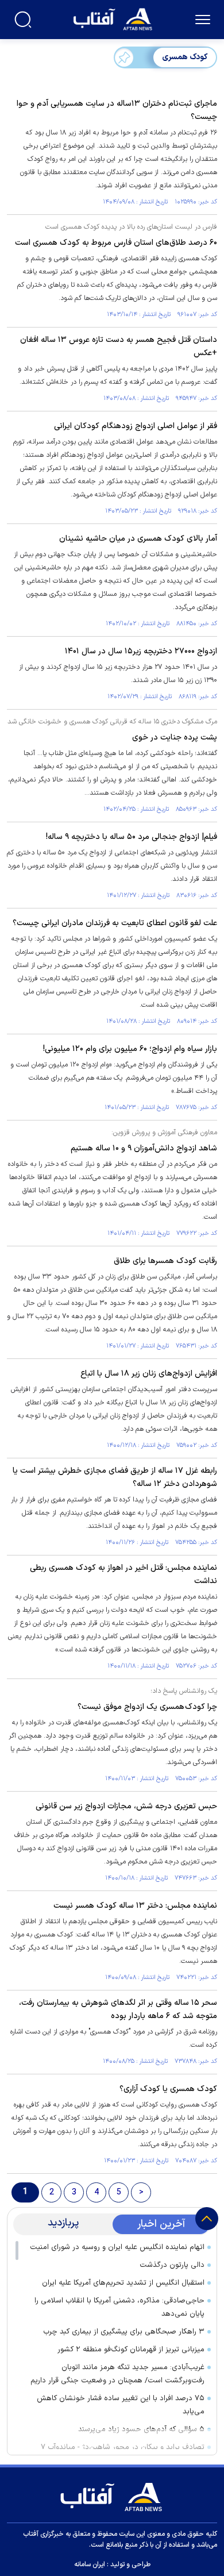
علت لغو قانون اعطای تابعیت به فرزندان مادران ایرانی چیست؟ (115, 923)
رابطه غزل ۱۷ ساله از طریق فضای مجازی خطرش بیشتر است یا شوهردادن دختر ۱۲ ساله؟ (115, 1477)
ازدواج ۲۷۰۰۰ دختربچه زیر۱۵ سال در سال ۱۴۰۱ (141, 651)
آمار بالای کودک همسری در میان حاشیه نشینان (138, 539)
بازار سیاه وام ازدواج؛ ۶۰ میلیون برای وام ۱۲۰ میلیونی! (130, 1049)
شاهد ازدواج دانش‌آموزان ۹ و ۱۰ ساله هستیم (144, 1148)
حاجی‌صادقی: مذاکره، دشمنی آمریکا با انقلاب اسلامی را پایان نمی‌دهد (119, 2307)
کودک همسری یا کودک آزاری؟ (168, 2089)
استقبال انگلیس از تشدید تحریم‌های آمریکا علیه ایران (123, 2283)
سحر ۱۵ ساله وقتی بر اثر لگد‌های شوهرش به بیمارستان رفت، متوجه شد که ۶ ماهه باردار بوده (118, 2009)
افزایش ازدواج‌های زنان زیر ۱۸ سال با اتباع (149, 1374)
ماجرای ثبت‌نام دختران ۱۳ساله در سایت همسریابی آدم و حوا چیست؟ (117, 110)
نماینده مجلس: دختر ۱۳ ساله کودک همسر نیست (135, 1906)
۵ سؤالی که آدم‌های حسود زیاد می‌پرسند (141, 2429)
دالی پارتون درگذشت (172, 2265)
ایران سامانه (90, 2565)
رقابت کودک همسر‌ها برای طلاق (165, 1261)
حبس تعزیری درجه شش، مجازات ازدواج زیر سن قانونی (126, 1806)
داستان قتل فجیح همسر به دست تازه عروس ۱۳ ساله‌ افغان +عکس (119, 346)
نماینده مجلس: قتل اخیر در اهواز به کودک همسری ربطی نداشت (123, 1574)
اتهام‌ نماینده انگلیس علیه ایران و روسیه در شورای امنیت (117, 2247)
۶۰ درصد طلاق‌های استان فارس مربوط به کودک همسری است (116, 243)
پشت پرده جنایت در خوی (175, 738)
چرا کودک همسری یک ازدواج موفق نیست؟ (147, 1707)
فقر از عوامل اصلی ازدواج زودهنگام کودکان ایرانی (136, 426)
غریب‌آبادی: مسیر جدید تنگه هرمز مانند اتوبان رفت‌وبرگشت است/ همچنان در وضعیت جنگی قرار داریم (117, 2374)
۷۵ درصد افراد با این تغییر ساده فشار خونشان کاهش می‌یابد (121, 2405)
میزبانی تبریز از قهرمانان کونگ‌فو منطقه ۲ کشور (131, 2350)
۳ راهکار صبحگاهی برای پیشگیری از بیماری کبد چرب (124, 2332)
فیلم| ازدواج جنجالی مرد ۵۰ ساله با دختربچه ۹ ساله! (132, 837)
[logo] (114, 18)
